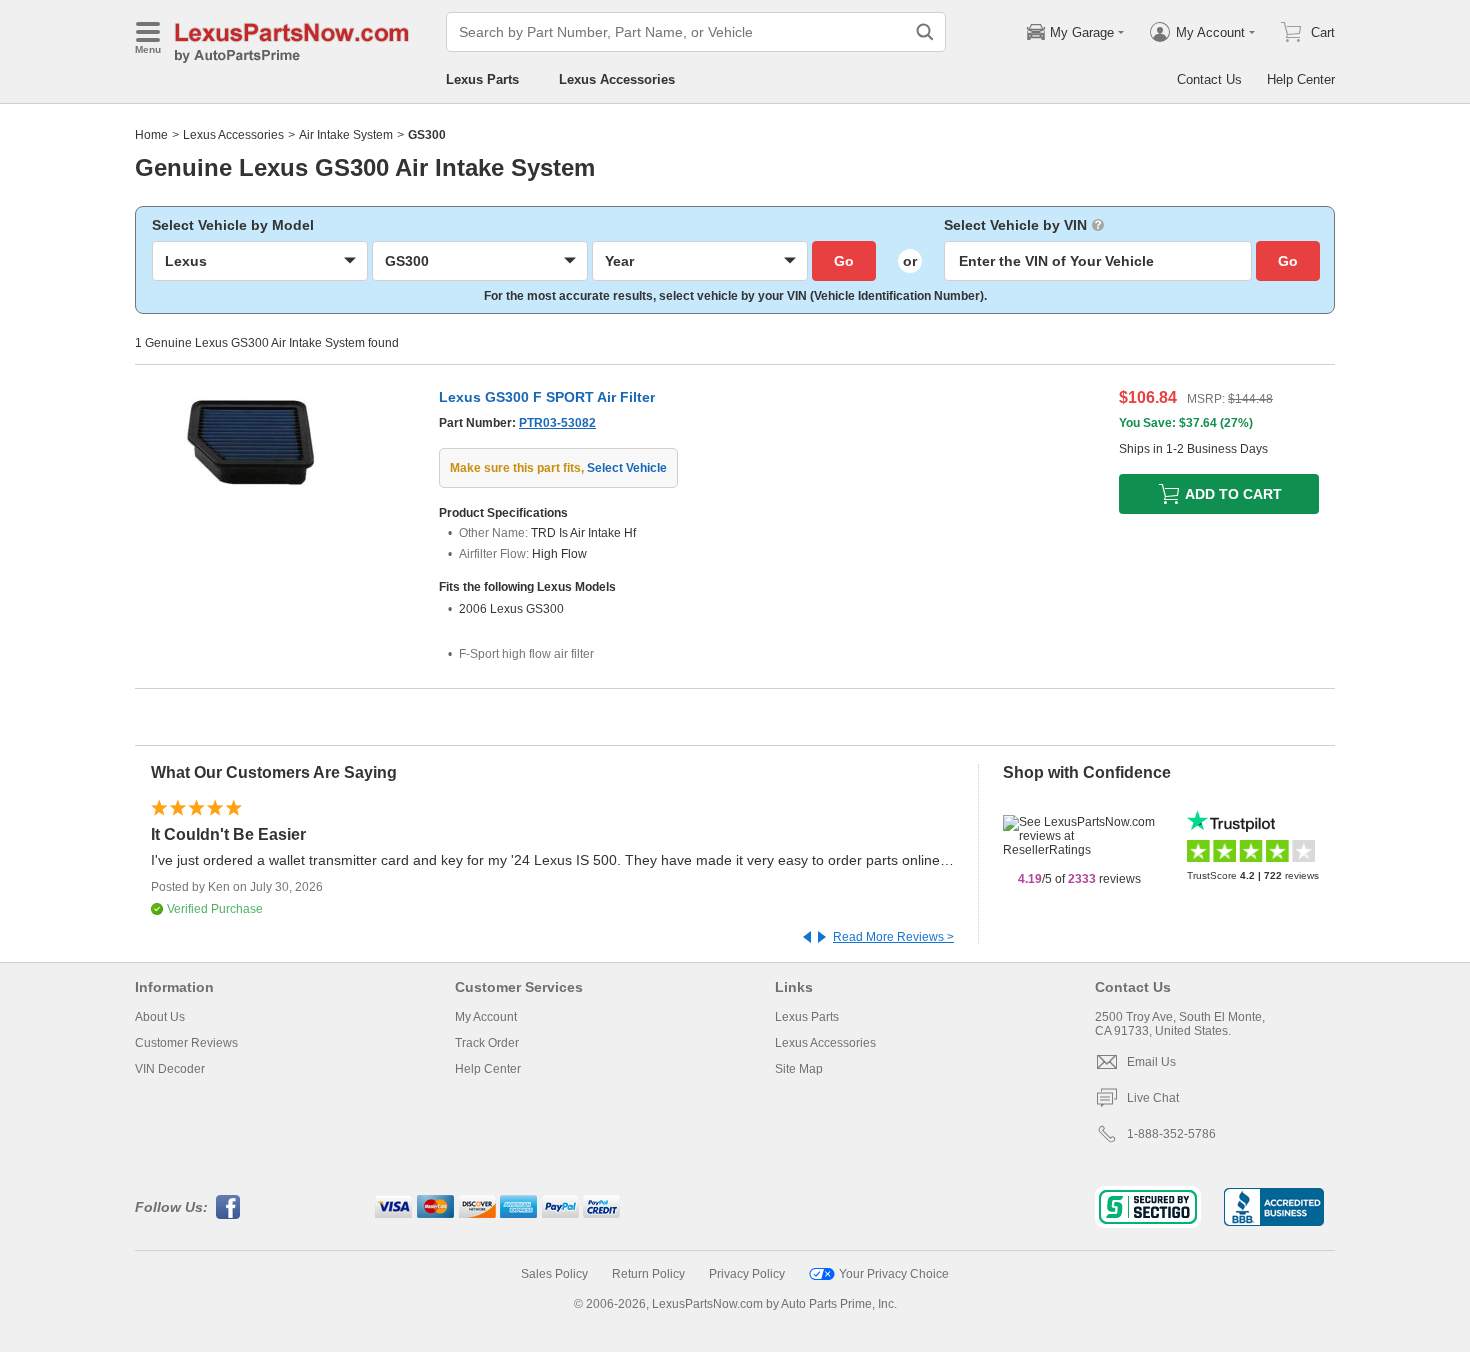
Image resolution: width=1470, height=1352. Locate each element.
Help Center (1301, 79)
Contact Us (1209, 79)
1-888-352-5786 (1171, 1134)
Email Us (1151, 1062)
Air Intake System (346, 135)
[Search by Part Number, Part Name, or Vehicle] (925, 32)
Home (151, 135)
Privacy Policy (747, 1274)
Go (844, 261)
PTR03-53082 (557, 423)
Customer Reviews (186, 1043)
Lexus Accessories (617, 79)
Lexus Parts (482, 79)
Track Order (487, 1043)
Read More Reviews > (893, 937)
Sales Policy (554, 1274)
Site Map (799, 1069)
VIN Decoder (170, 1069)
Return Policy (648, 1274)
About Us (160, 1017)
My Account (486, 1017)
